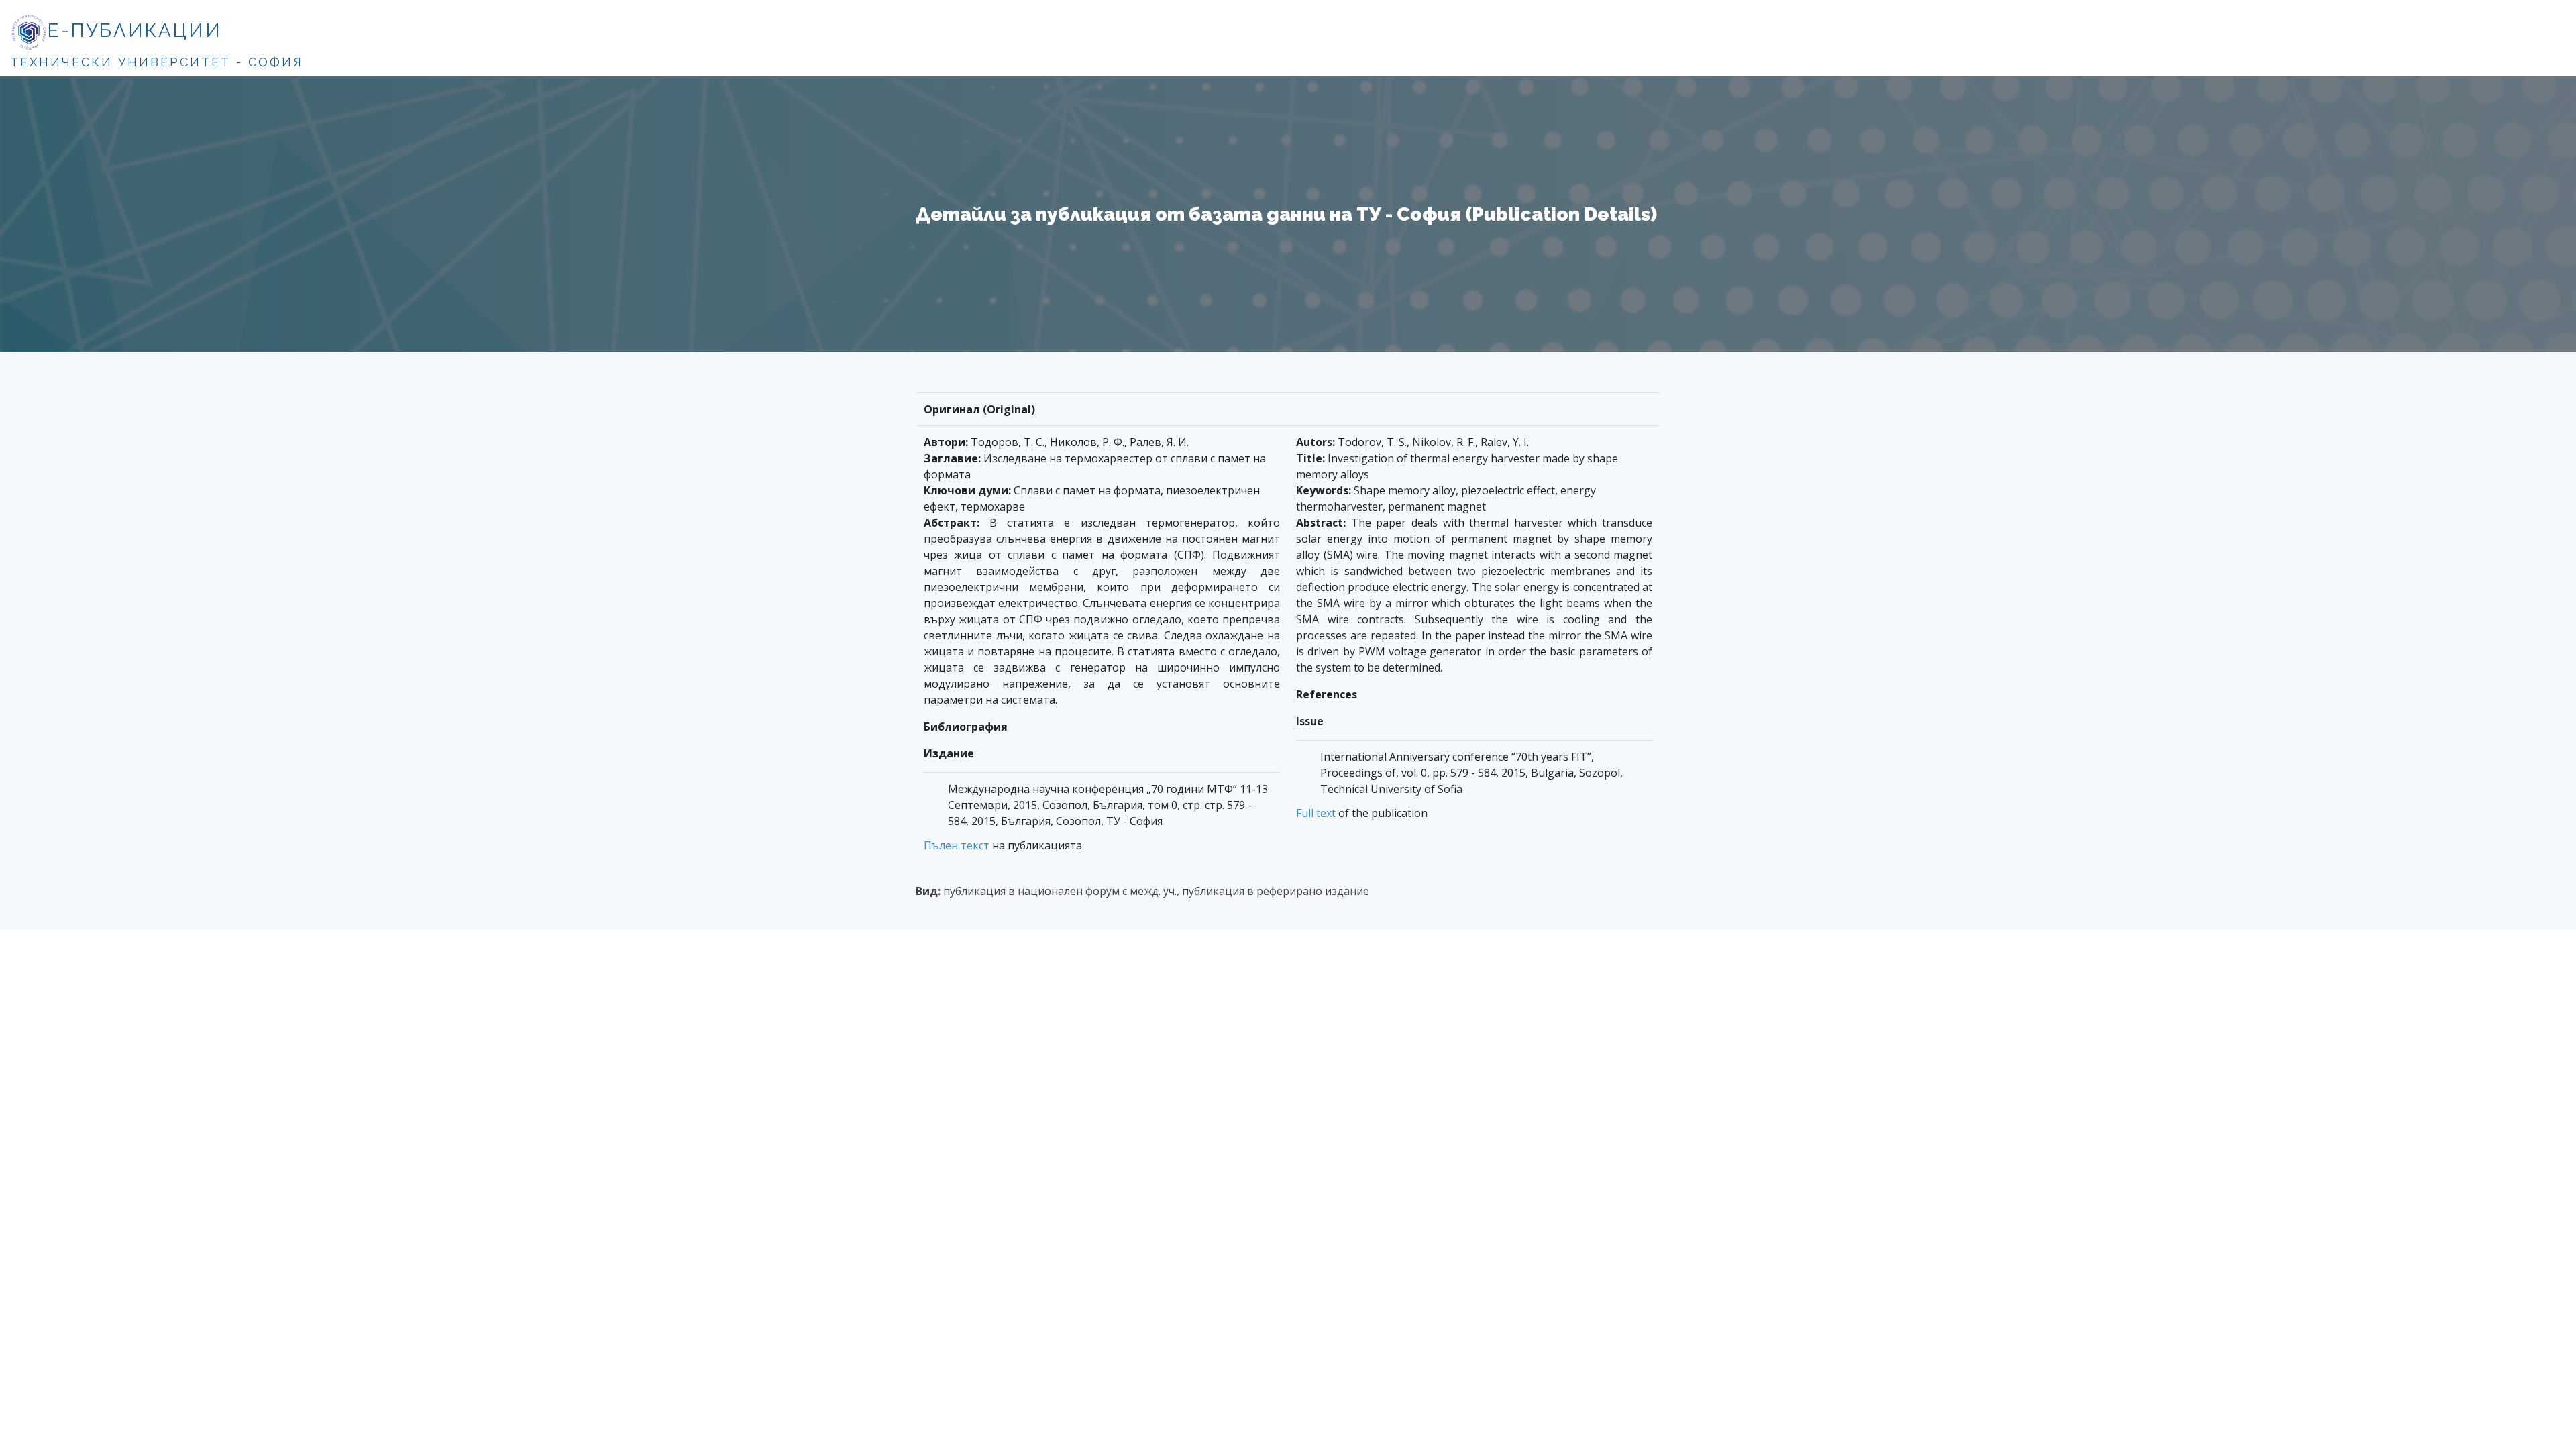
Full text (1316, 813)
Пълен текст (957, 845)
